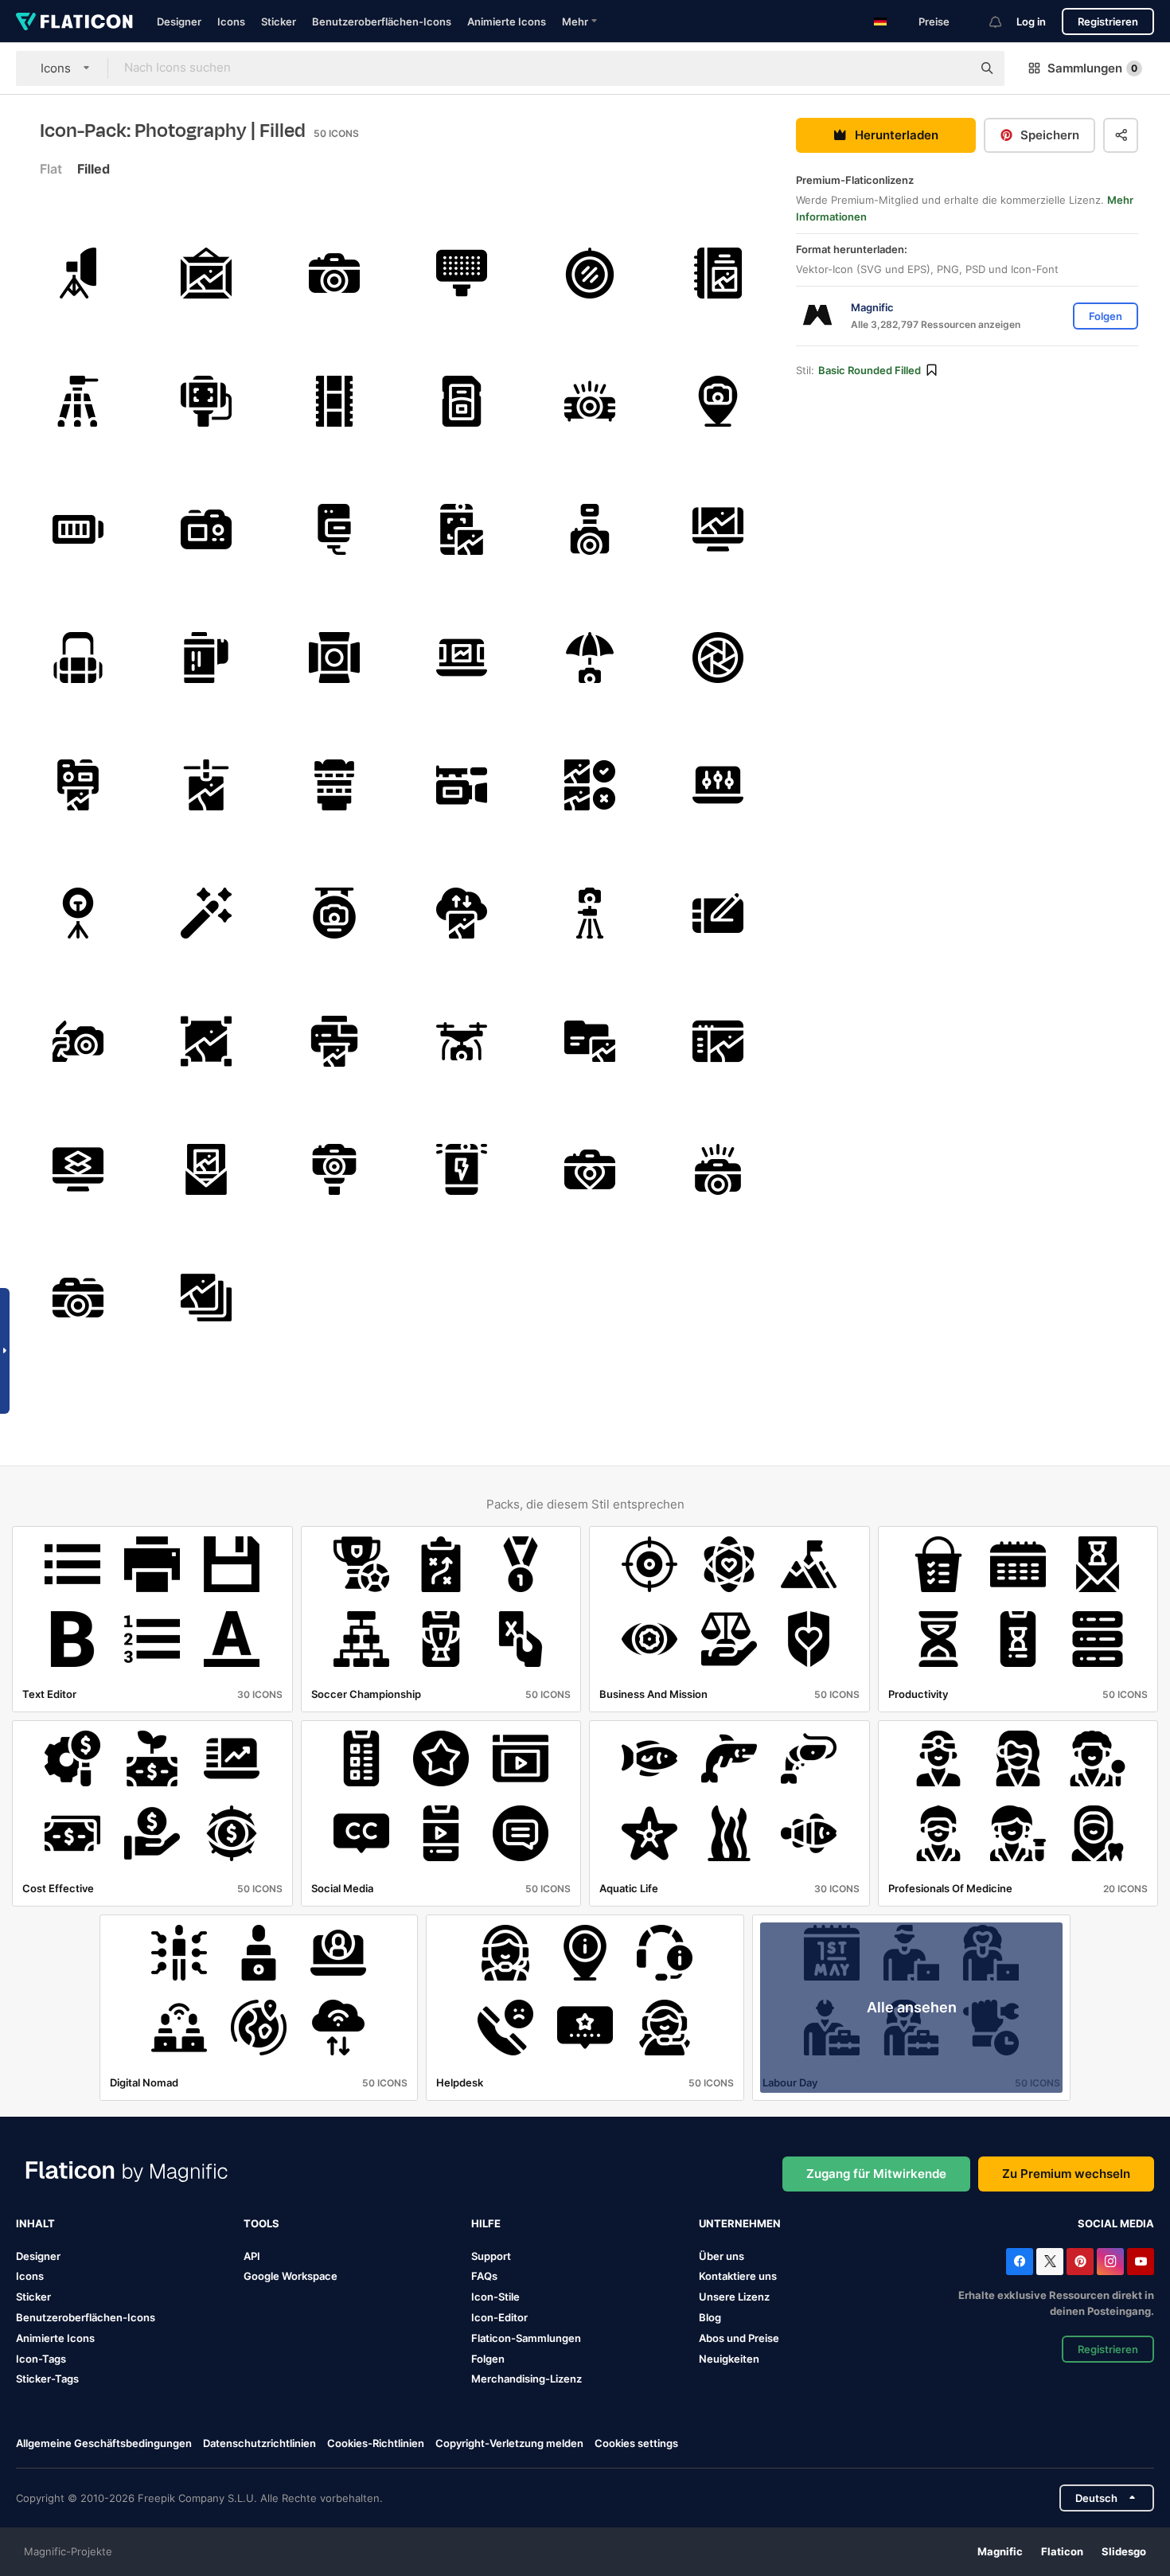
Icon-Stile (495, 2297)
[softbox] (78, 273)
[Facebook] (1020, 2262)
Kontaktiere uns (738, 2276)
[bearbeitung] (590, 786)
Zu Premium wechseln (1066, 2174)
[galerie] (462, 658)
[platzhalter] (718, 401)
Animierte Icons (507, 21)
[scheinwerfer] (334, 658)
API (252, 2256)
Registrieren (1108, 21)
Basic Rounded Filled (870, 370)
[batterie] (78, 529)
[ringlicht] (78, 913)
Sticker (279, 21)
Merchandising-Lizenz (526, 2379)
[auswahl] (206, 1041)
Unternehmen (740, 2223)
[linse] (334, 786)
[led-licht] (462, 273)
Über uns (721, 2256)
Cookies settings (636, 2443)
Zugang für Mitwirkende (876, 2174)
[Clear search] (952, 68)
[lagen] (78, 1169)
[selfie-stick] (206, 401)
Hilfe (486, 2223)
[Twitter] (1050, 2262)
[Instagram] (1110, 2262)
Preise (934, 21)
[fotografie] (334, 913)
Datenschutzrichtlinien (259, 2443)
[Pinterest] (1080, 2262)
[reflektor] (590, 273)
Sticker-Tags (47, 2379)
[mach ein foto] (78, 1041)
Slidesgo (1124, 2551)
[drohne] (462, 1041)
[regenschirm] (590, 658)
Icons (231, 21)
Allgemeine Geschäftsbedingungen (104, 2443)
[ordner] (590, 1041)
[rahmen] (206, 273)
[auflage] (718, 786)
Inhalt (35, 2223)
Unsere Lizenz (734, 2297)
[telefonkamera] (462, 529)
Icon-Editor (499, 2317)
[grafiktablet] (718, 913)
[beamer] (590, 401)
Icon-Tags (41, 2359)
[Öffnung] (718, 658)
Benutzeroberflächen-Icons (382, 21)
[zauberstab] (206, 913)
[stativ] (78, 401)
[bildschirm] (206, 529)
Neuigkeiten (729, 2359)
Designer (179, 21)
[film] (334, 401)
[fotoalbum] (718, 273)
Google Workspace (291, 2276)
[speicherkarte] (462, 401)
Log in (1031, 21)
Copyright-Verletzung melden (509, 2443)
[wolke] (462, 913)
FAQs (484, 2276)
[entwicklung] (206, 786)
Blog (710, 2317)
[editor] (718, 529)
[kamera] (462, 786)
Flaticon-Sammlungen (526, 2338)
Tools (261, 2223)
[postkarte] (206, 1169)
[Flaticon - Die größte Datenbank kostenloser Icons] (74, 21)
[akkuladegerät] (334, 529)
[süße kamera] (334, 273)
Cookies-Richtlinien (376, 2443)
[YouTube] (1141, 2262)
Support (491, 2256)
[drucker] (334, 1041)
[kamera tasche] (78, 658)
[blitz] (462, 1169)
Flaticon (1062, 2551)
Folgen (488, 2359)
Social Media (1116, 2223)
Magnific (1000, 2551)
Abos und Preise (739, 2338)
